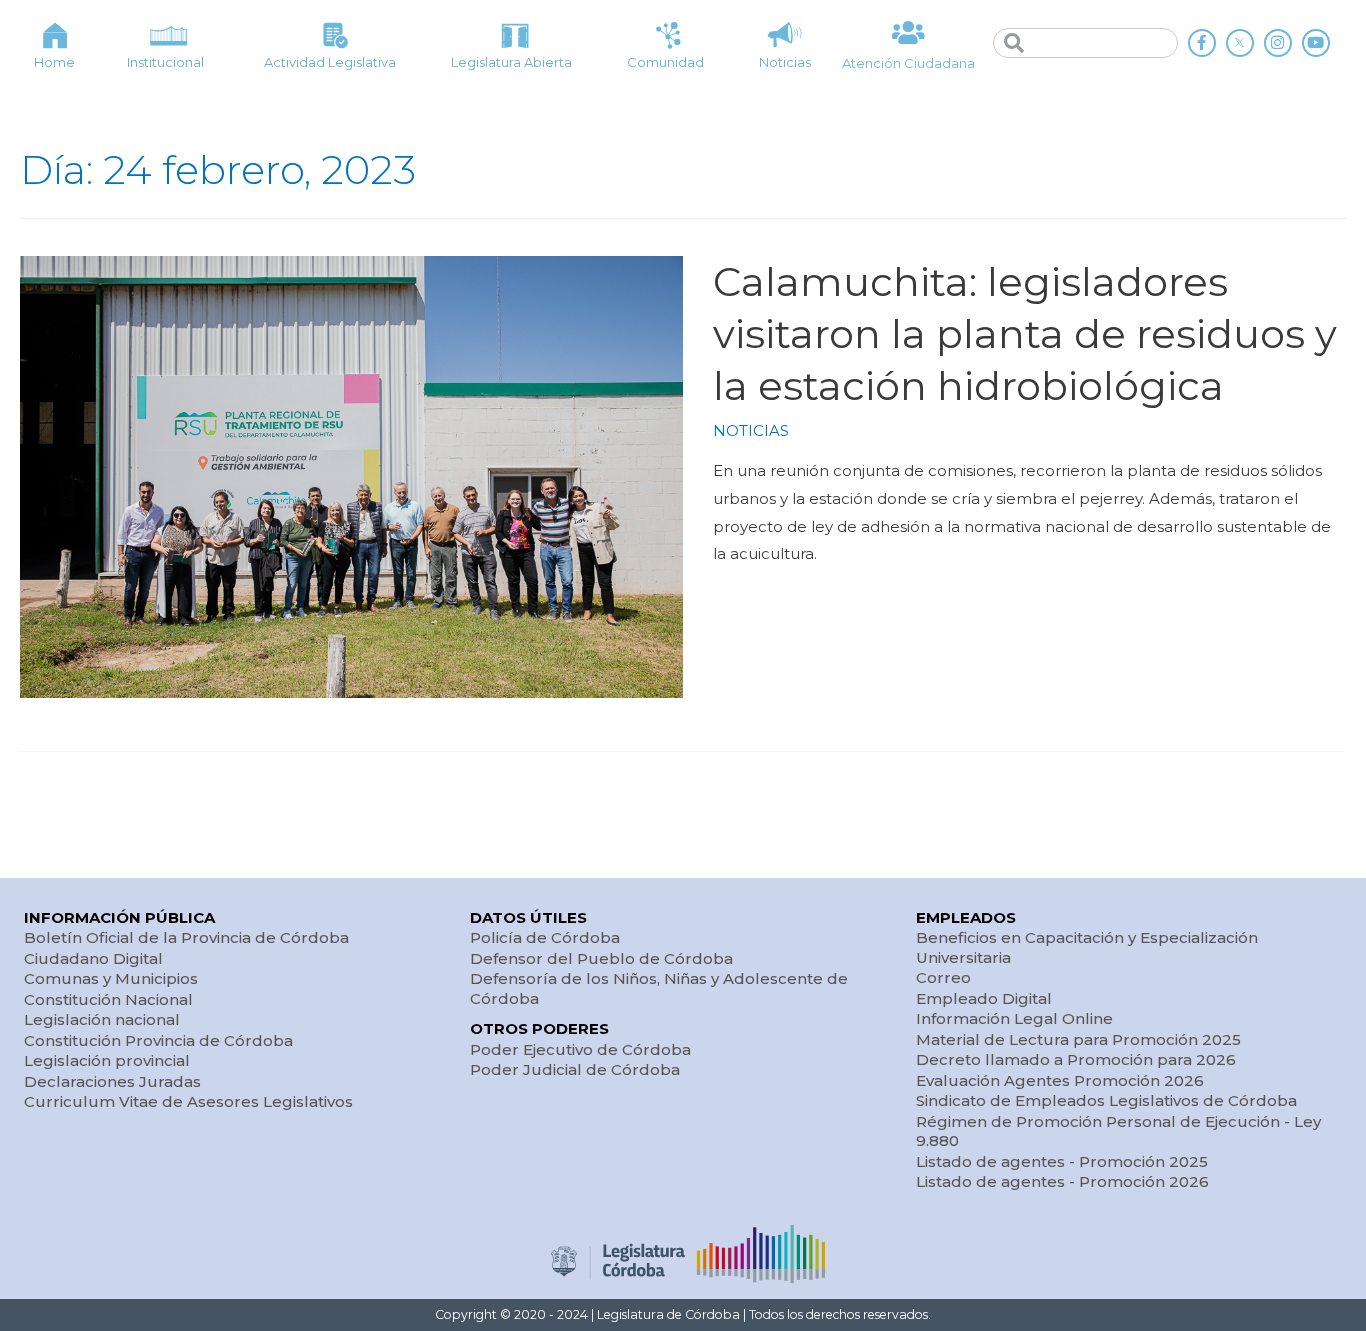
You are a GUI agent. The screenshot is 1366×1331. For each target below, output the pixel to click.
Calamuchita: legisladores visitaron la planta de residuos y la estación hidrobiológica (1025, 333)
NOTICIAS (751, 430)
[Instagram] (1278, 43)
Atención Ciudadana (908, 63)
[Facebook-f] (1202, 43)
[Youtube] (1316, 43)
